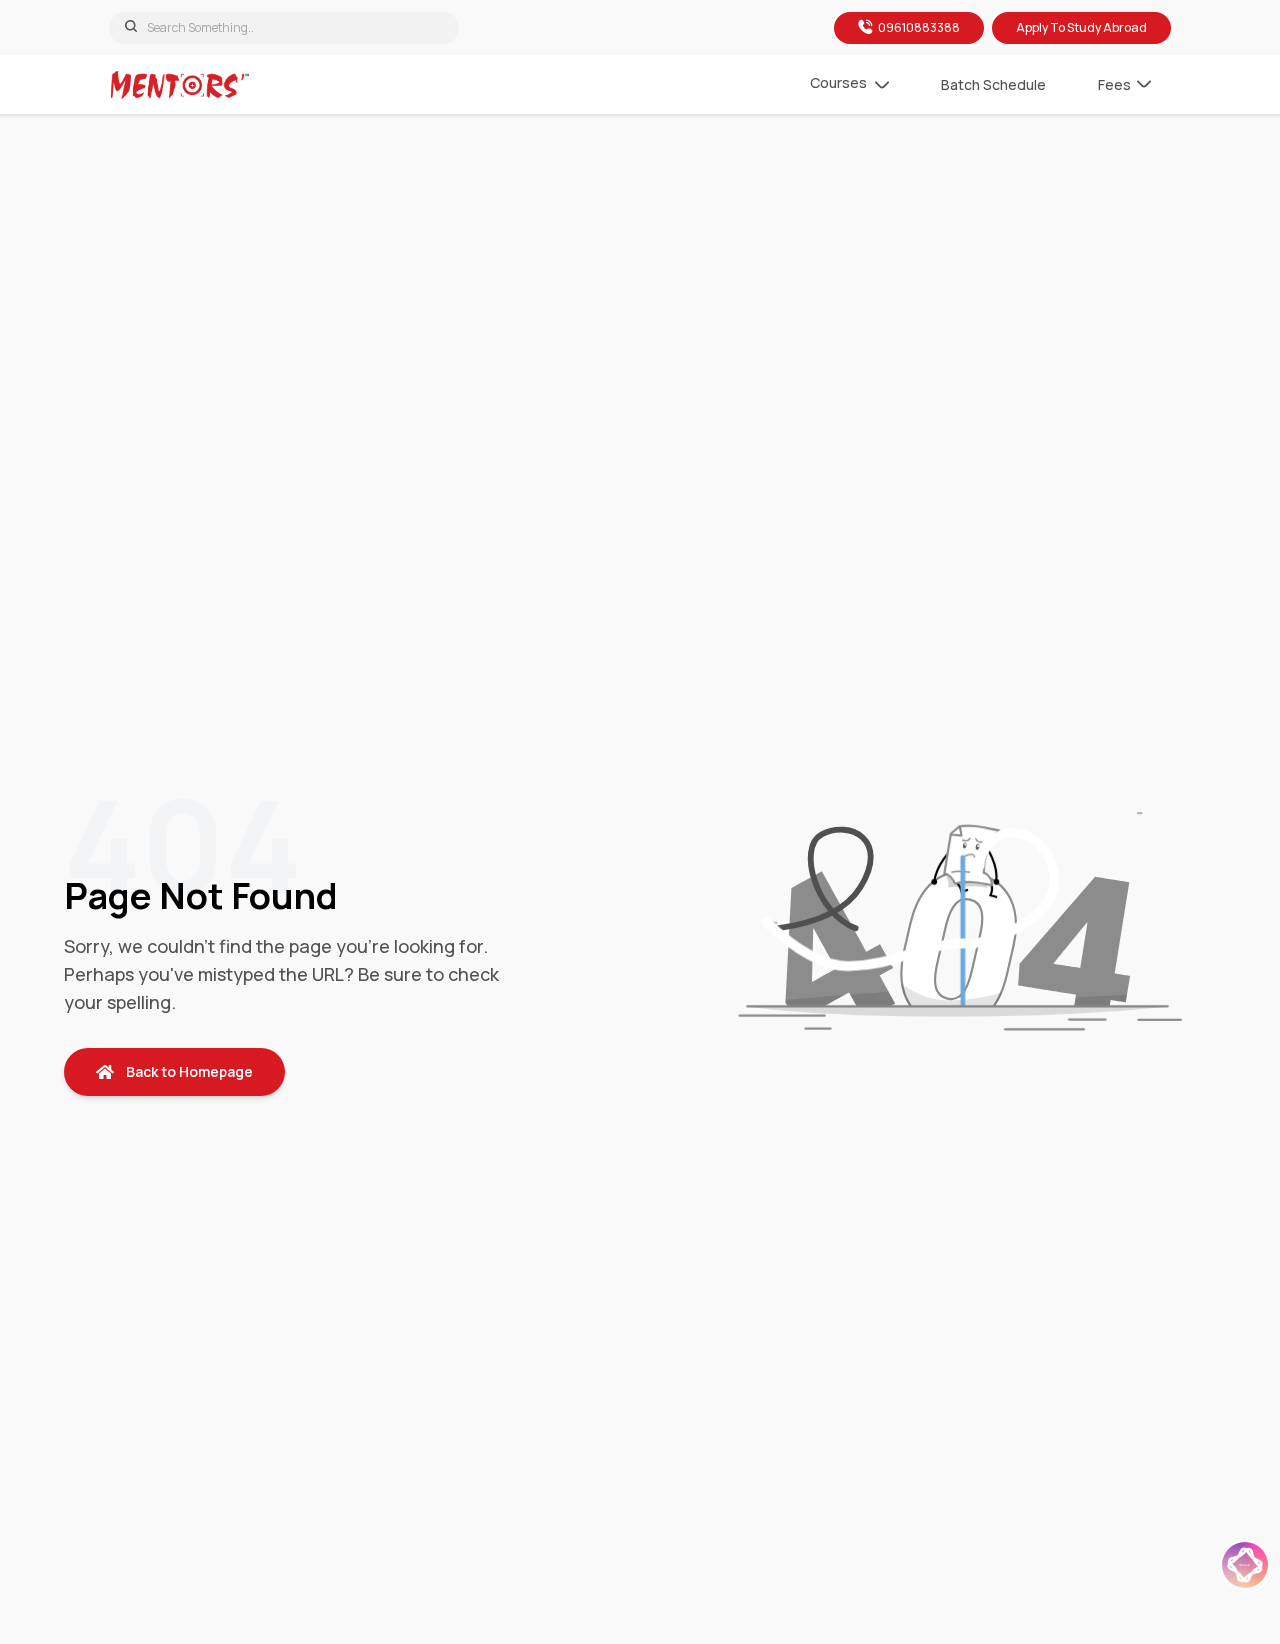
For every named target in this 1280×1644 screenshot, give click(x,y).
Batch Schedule (993, 84)
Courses (838, 82)
